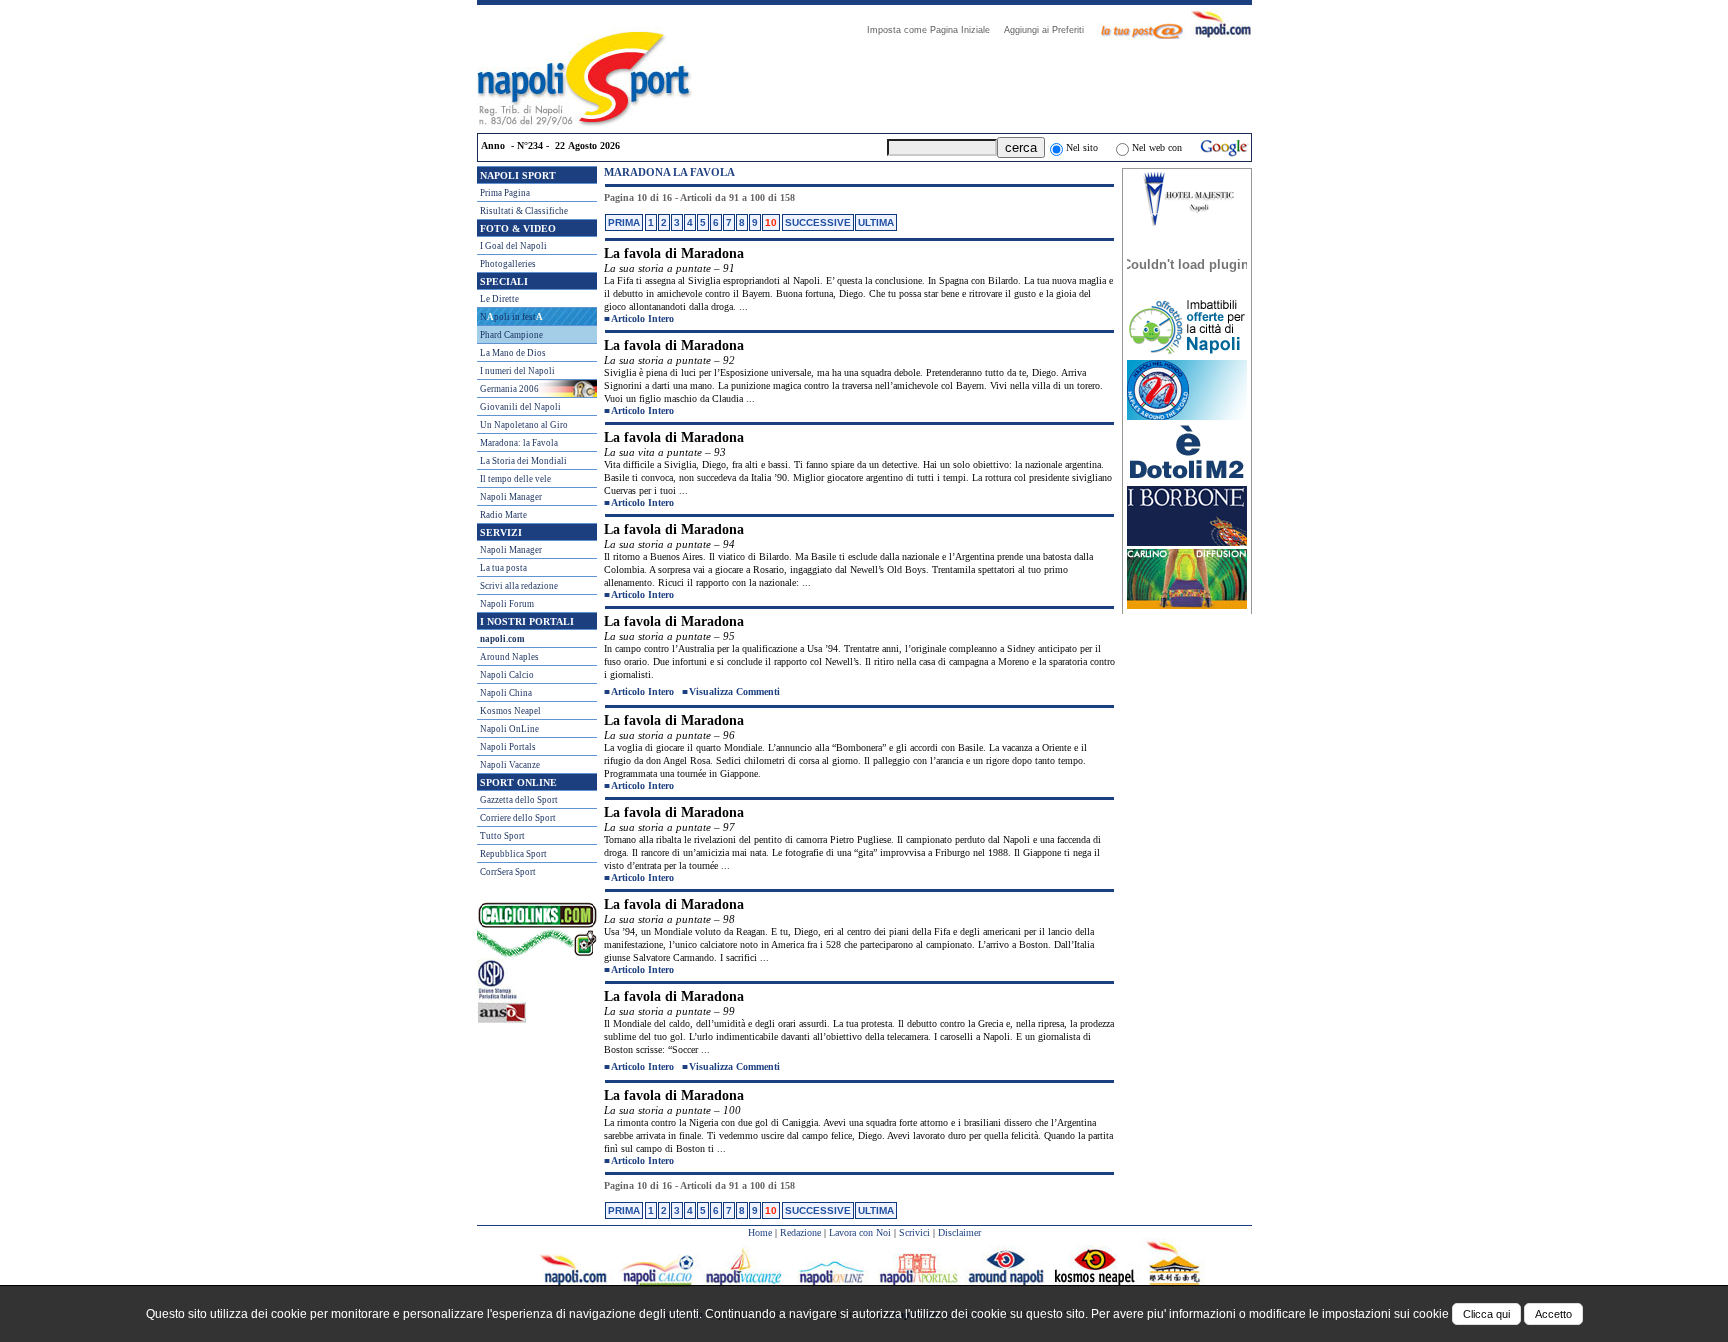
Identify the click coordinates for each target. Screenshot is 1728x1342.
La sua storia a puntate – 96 (669, 735)
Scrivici (914, 1232)
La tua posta (503, 568)
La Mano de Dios (513, 353)
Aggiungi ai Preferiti (1050, 30)
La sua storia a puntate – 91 (669, 268)
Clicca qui (1486, 1314)
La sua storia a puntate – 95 (669, 636)
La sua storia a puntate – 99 (669, 1011)
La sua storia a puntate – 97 (669, 827)
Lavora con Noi (860, 1232)
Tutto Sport (502, 836)
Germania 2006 (509, 389)
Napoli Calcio (507, 675)
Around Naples (509, 657)
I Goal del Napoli (513, 246)
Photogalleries (508, 264)
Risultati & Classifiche (524, 211)
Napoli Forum (507, 604)
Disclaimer (959, 1232)
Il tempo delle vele (515, 479)
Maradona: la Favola (519, 443)
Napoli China (506, 693)
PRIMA (624, 222)
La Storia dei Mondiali (523, 461)
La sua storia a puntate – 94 (669, 544)
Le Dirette (499, 299)
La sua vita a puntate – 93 (665, 452)
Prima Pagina (505, 193)
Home (760, 1232)
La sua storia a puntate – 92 (669, 360)
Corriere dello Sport (518, 818)
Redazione (800, 1232)
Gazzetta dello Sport (519, 800)
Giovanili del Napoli (520, 407)
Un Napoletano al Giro (524, 425)
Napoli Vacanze (510, 765)
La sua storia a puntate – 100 (672, 1110)
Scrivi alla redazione (519, 586)
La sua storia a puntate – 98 (669, 919)
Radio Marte (503, 515)
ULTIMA (876, 222)
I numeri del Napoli (517, 371)
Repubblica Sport (513, 854)
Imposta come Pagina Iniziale (934, 30)
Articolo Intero (642, 318)
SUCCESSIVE (818, 222)
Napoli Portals (508, 747)
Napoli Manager (511, 497)
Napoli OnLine (509, 729)
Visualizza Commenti (734, 691)
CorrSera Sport (508, 872)
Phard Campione (511, 335)
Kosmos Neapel (510, 711)
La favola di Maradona (674, 253)
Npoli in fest (511, 317)
